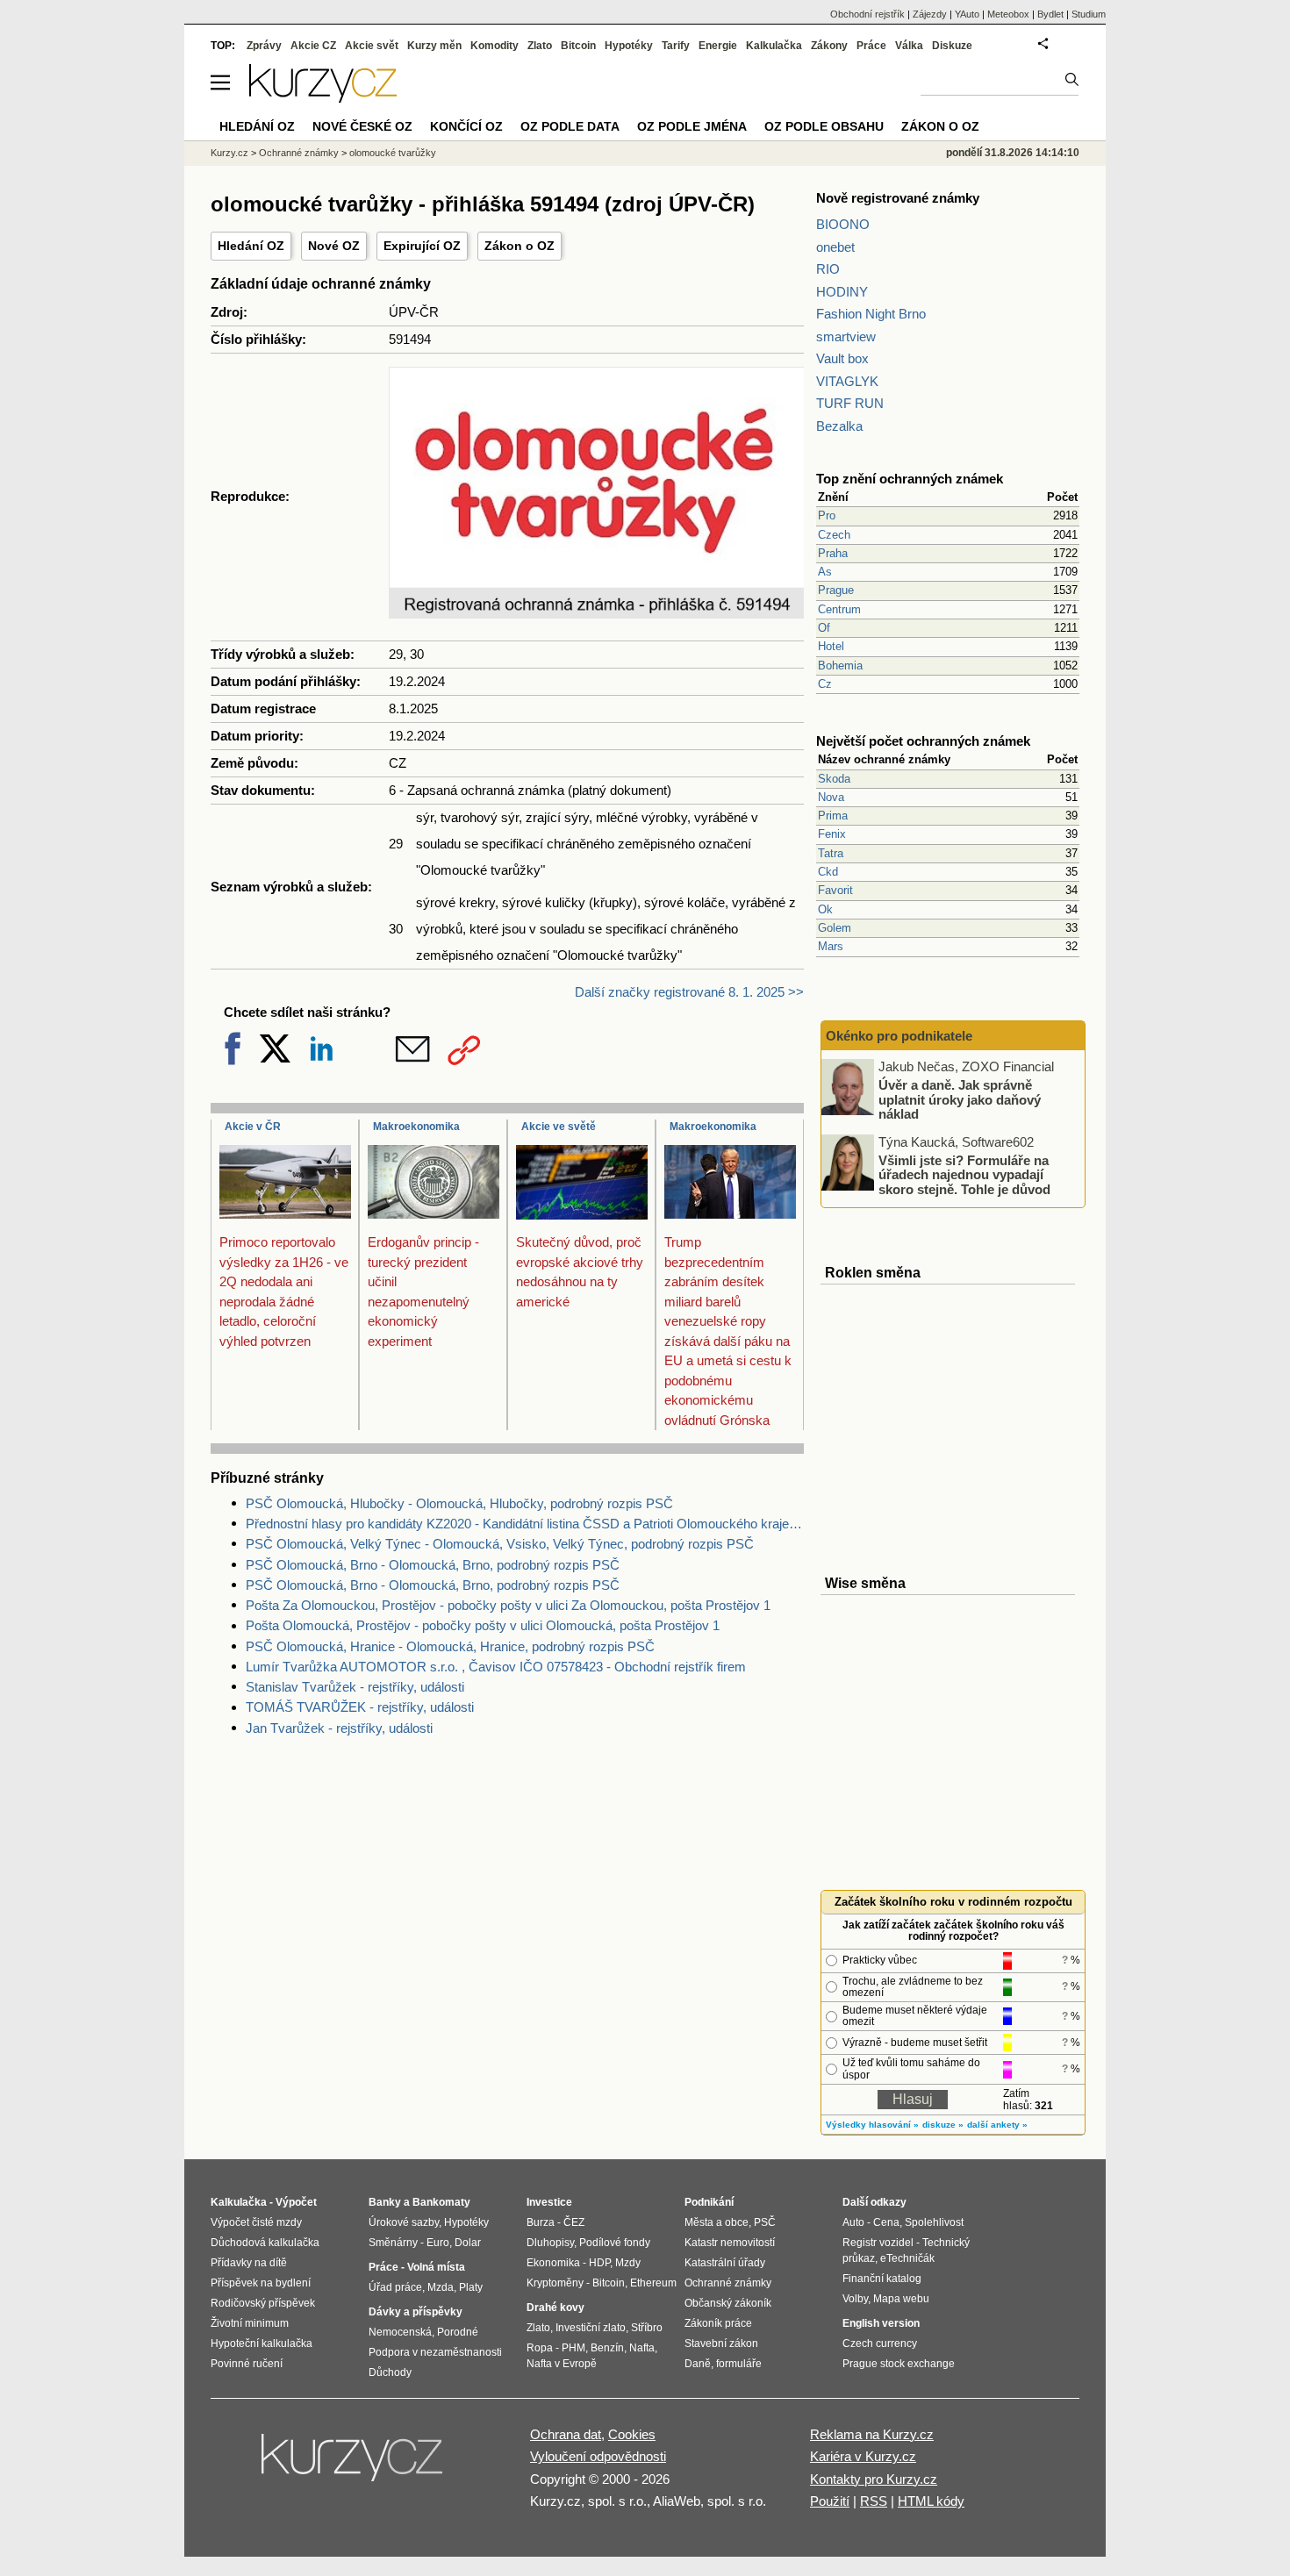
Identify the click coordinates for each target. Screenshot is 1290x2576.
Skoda (834, 779)
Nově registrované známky (898, 198)
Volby (855, 2299)
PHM (573, 2348)
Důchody (390, 2372)
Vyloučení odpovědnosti (598, 2456)
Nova (831, 797)
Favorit (835, 890)
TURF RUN (850, 403)
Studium (1089, 14)
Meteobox (1008, 14)
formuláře (739, 2364)
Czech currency (880, 2343)
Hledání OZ (251, 246)
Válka (909, 46)
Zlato (540, 46)
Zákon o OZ (520, 246)
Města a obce (717, 2222)
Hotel (831, 646)
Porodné (458, 2332)
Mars (831, 946)
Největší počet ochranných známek (923, 741)
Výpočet (296, 2202)
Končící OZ (466, 126)
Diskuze (952, 46)
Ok (825, 909)
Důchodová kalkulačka (265, 2243)
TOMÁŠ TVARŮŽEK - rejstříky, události (360, 1707)
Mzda (441, 2287)
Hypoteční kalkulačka (262, 2343)
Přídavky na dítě (249, 2263)
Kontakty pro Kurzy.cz (874, 2479)
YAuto (967, 14)
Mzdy (628, 2263)
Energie (718, 46)
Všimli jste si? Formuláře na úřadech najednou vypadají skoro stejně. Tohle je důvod (964, 1174)
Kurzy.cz (229, 153)
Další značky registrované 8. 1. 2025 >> (689, 992)
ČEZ (574, 2222)
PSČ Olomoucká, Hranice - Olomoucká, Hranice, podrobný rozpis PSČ (450, 1646)
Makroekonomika (416, 1127)
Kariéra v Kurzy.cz (863, 2456)
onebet (835, 247)
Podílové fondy (615, 2243)
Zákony (829, 46)
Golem (835, 928)
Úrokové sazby (404, 2222)
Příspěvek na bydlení (261, 2283)
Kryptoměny (555, 2283)
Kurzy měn (434, 46)
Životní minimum (250, 2323)
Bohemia (840, 665)
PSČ (765, 2222)
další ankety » (997, 2125)
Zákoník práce (718, 2323)
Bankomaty (441, 2202)
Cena (886, 2222)
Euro (438, 2243)
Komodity (494, 46)
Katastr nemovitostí (730, 2243)
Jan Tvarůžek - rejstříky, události (339, 1728)
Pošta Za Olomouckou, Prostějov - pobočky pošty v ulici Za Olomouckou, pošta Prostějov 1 (508, 1605)
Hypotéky (629, 46)
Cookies (632, 2434)
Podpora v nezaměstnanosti (435, 2352)
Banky (385, 2202)
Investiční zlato (591, 2328)
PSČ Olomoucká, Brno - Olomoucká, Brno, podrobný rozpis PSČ (433, 1565)
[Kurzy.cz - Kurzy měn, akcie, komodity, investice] (323, 98)
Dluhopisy (550, 2243)
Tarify (676, 46)
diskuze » (943, 2125)
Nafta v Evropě (562, 2364)
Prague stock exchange (899, 2364)
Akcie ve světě (559, 1127)
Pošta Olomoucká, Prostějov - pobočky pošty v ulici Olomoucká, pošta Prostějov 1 (483, 1625)
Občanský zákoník (728, 2303)
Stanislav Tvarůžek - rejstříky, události (355, 1687)
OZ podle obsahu (824, 126)
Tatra (831, 853)
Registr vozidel (878, 2243)
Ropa (540, 2348)
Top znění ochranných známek (910, 479)
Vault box (842, 358)
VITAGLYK (847, 381)
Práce (871, 46)
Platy (471, 2287)
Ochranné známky (299, 153)
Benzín (607, 2348)
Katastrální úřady (725, 2263)
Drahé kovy (555, 2308)
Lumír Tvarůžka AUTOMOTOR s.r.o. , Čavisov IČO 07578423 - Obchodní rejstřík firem (496, 1667)
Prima (833, 816)
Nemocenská (400, 2332)
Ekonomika (553, 2263)
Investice (549, 2202)
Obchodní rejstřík (867, 14)
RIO (828, 269)
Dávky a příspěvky (416, 2312)
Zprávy (264, 46)
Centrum (839, 609)
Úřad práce (395, 2287)
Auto (853, 2222)
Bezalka (839, 426)
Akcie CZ (313, 46)
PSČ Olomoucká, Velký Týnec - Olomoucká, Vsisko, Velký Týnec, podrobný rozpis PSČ (500, 1544)
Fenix (832, 834)
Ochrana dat (566, 2434)
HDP (599, 2263)
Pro (827, 515)
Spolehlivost (934, 2222)
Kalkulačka (774, 46)
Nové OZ (334, 246)
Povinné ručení (247, 2364)
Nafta (642, 2348)
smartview (846, 336)
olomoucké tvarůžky (393, 153)
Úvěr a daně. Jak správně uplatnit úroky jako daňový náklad (960, 1099)
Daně (698, 2364)
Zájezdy (930, 14)
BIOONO (843, 224)
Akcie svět (372, 46)
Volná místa (436, 2267)
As (825, 572)
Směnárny (393, 2243)
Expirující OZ (422, 246)
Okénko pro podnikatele (899, 1036)
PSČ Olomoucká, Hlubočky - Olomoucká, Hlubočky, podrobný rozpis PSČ (459, 1503)
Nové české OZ (362, 126)
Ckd (828, 872)
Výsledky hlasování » (872, 2125)
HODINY (842, 292)
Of (824, 628)
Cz (825, 684)
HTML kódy (931, 2501)
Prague (836, 590)
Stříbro (647, 2328)
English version (881, 2323)
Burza (541, 2222)
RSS (874, 2501)
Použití (830, 2501)
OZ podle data (570, 126)
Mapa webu (901, 2299)
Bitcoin (578, 46)
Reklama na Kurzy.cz (872, 2434)
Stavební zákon (721, 2343)
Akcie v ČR (253, 1127)
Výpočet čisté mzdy (256, 2222)
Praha (833, 553)
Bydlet (1050, 14)
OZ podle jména (692, 126)
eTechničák (907, 2258)
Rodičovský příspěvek (263, 2303)
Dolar (468, 2243)
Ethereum (653, 2283)
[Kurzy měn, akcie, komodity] (354, 2465)
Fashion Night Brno (871, 314)
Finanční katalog (882, 2279)
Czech (834, 535)
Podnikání (709, 2202)
